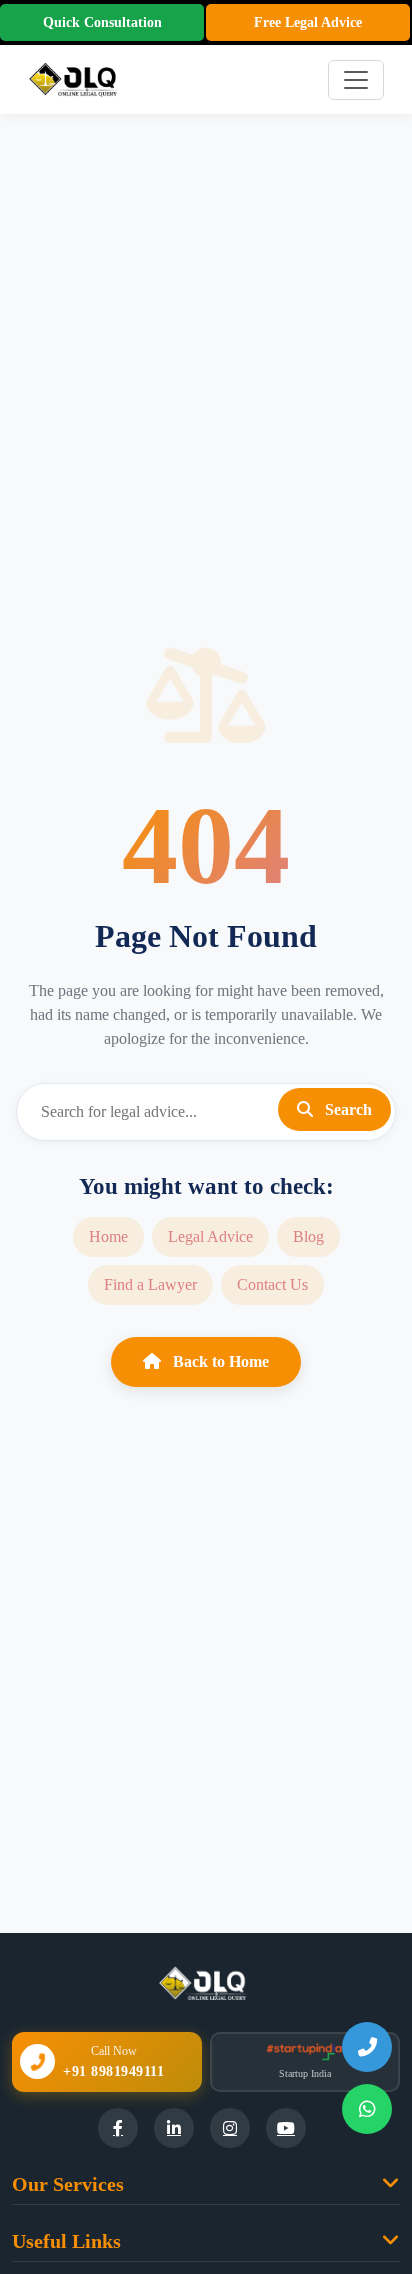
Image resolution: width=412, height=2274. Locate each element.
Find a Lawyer (150, 1284)
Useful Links (66, 2241)
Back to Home (219, 1361)
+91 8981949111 (113, 2071)
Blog (308, 1236)
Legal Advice (210, 1236)
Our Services (68, 2184)
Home (108, 1236)
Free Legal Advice (308, 22)
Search (346, 1109)
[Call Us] (367, 2047)
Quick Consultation (102, 22)
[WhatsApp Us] (367, 2109)
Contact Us (272, 1284)
